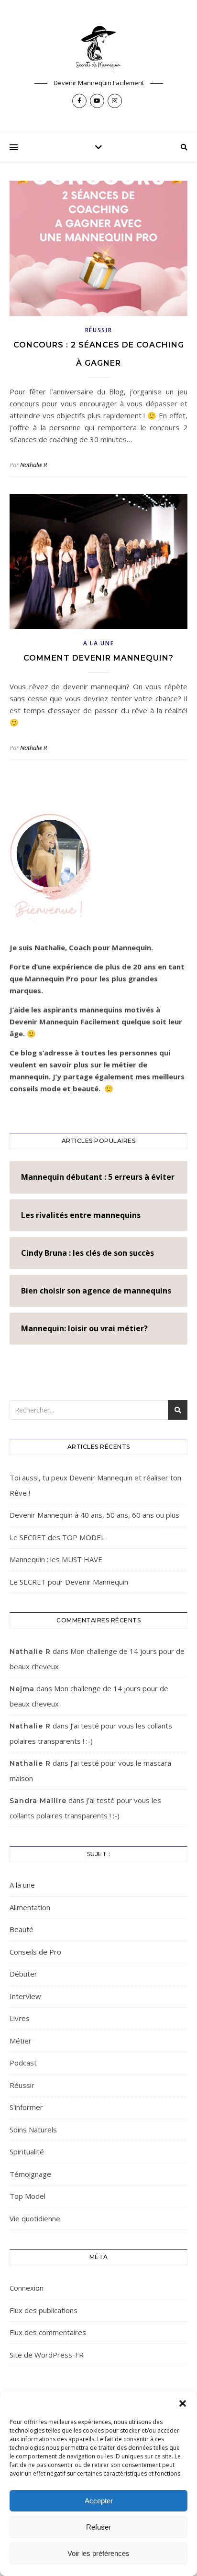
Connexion (27, 2288)
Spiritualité (27, 2152)
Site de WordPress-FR (47, 2355)
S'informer (26, 2107)
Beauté (22, 1929)
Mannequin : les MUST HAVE (56, 1559)
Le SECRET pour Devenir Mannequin (69, 1582)
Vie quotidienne (35, 2218)
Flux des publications (44, 2310)
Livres (20, 2018)
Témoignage (30, 2174)
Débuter (23, 1974)
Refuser (98, 2527)
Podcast (23, 2063)
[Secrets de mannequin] (98, 48)
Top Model (27, 2196)
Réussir (99, 330)
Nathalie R (33, 465)
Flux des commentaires (48, 2332)
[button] (183, 2403)
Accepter (99, 2501)
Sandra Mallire (38, 1801)
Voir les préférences (98, 2553)
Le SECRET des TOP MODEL (57, 1537)
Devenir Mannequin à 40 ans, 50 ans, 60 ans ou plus (94, 1515)
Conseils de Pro (35, 1952)
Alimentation (30, 1907)
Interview (25, 1996)
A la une (99, 643)
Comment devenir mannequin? (98, 658)
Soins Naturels (33, 2130)
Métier (21, 2041)
